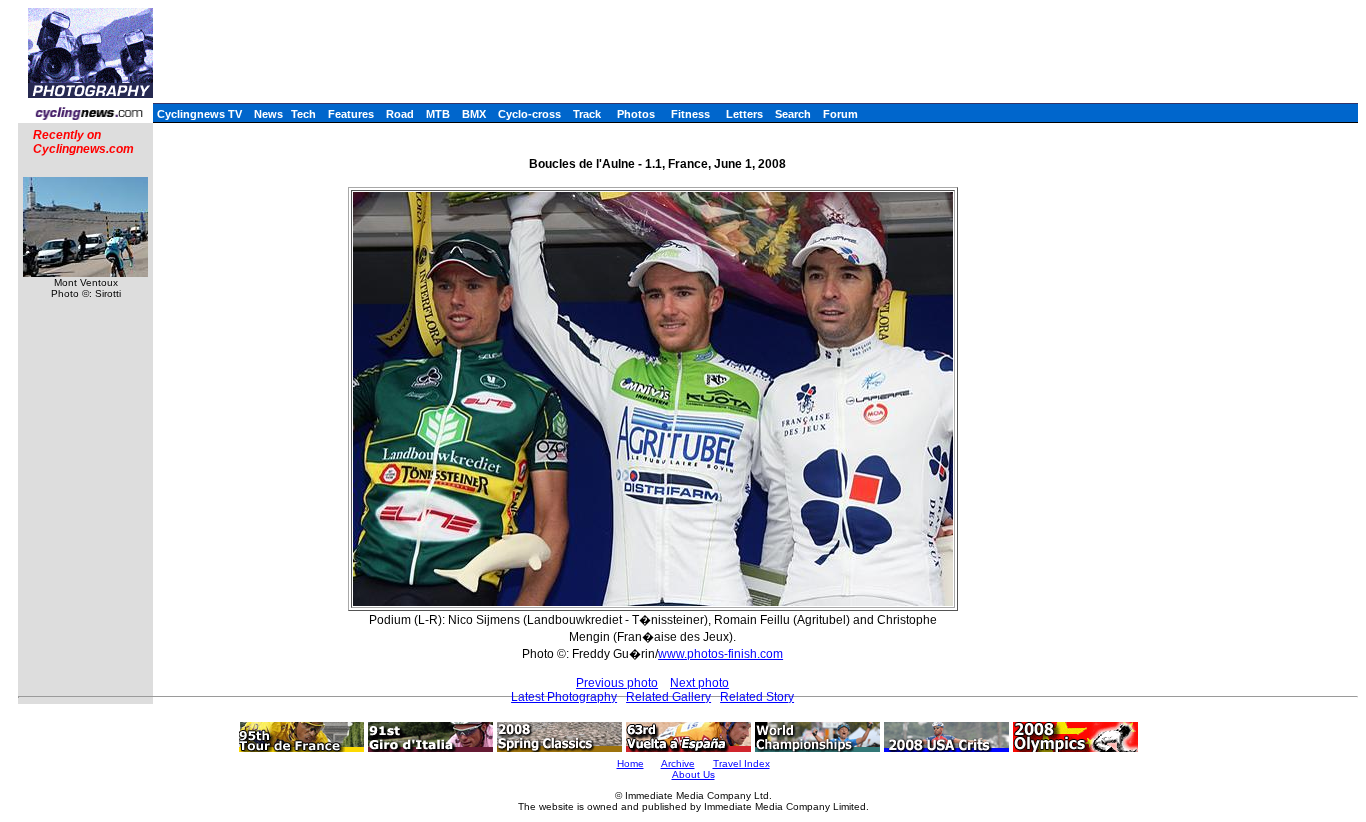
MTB (438, 114)
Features (351, 114)
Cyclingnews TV (199, 114)
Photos (636, 114)
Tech (303, 114)
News (268, 114)
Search (793, 114)
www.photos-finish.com (720, 654)
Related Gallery (668, 697)
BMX (474, 114)
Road (400, 114)
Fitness (690, 114)
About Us (693, 774)
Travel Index (741, 763)
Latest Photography (564, 697)
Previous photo (617, 683)
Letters (744, 114)
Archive (678, 763)
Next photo (699, 683)
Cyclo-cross (529, 114)
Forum (840, 114)
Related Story (757, 697)
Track (587, 114)
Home (630, 763)
